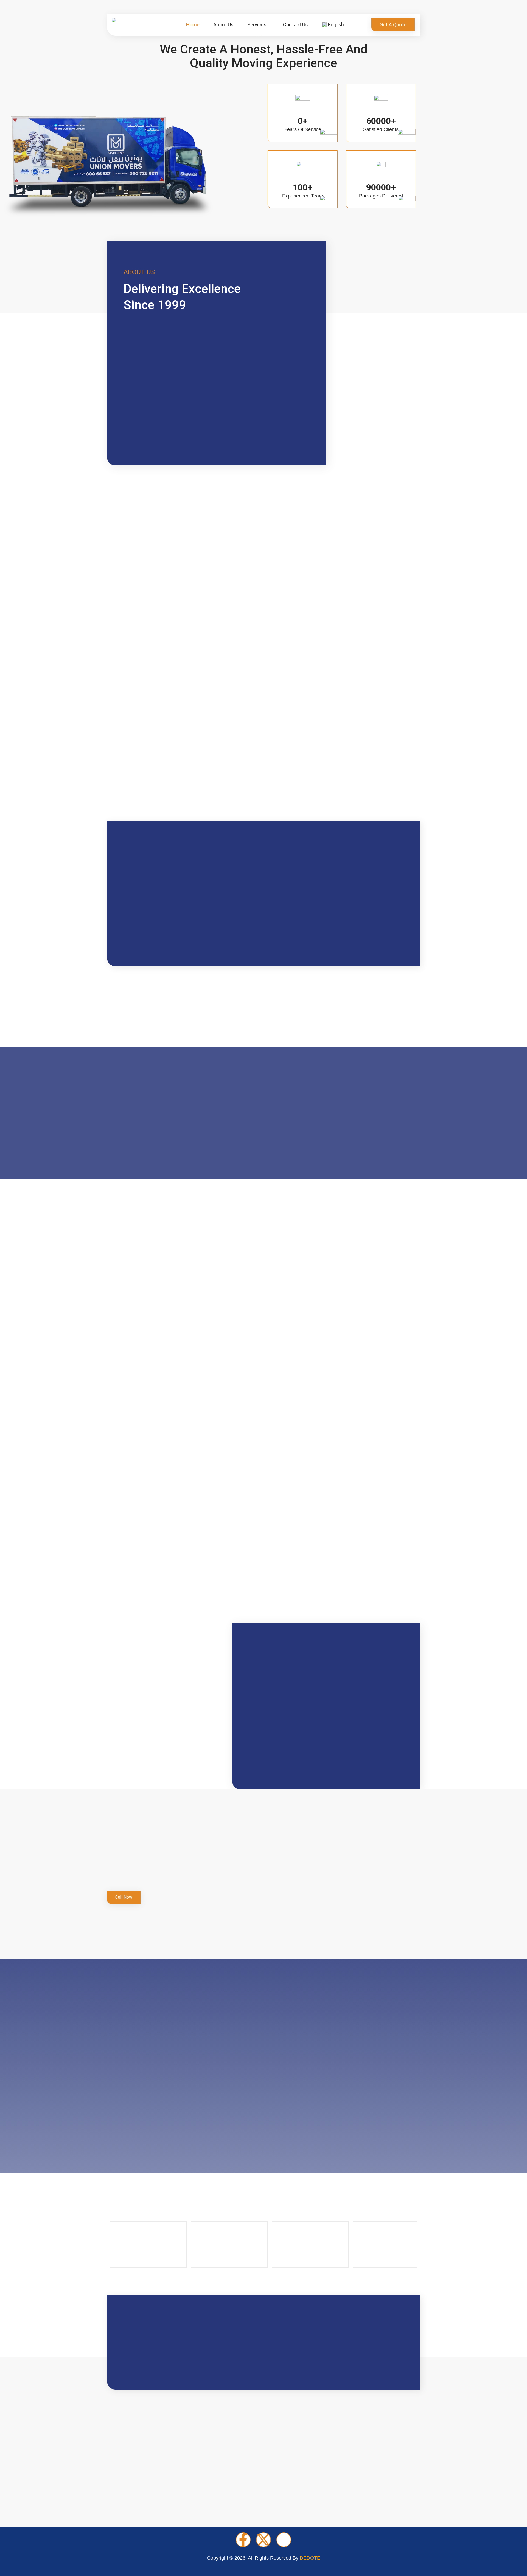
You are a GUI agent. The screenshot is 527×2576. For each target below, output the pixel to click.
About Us (223, 25)
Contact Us (295, 25)
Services (257, 25)
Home (193, 25)
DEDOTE (310, 2558)
